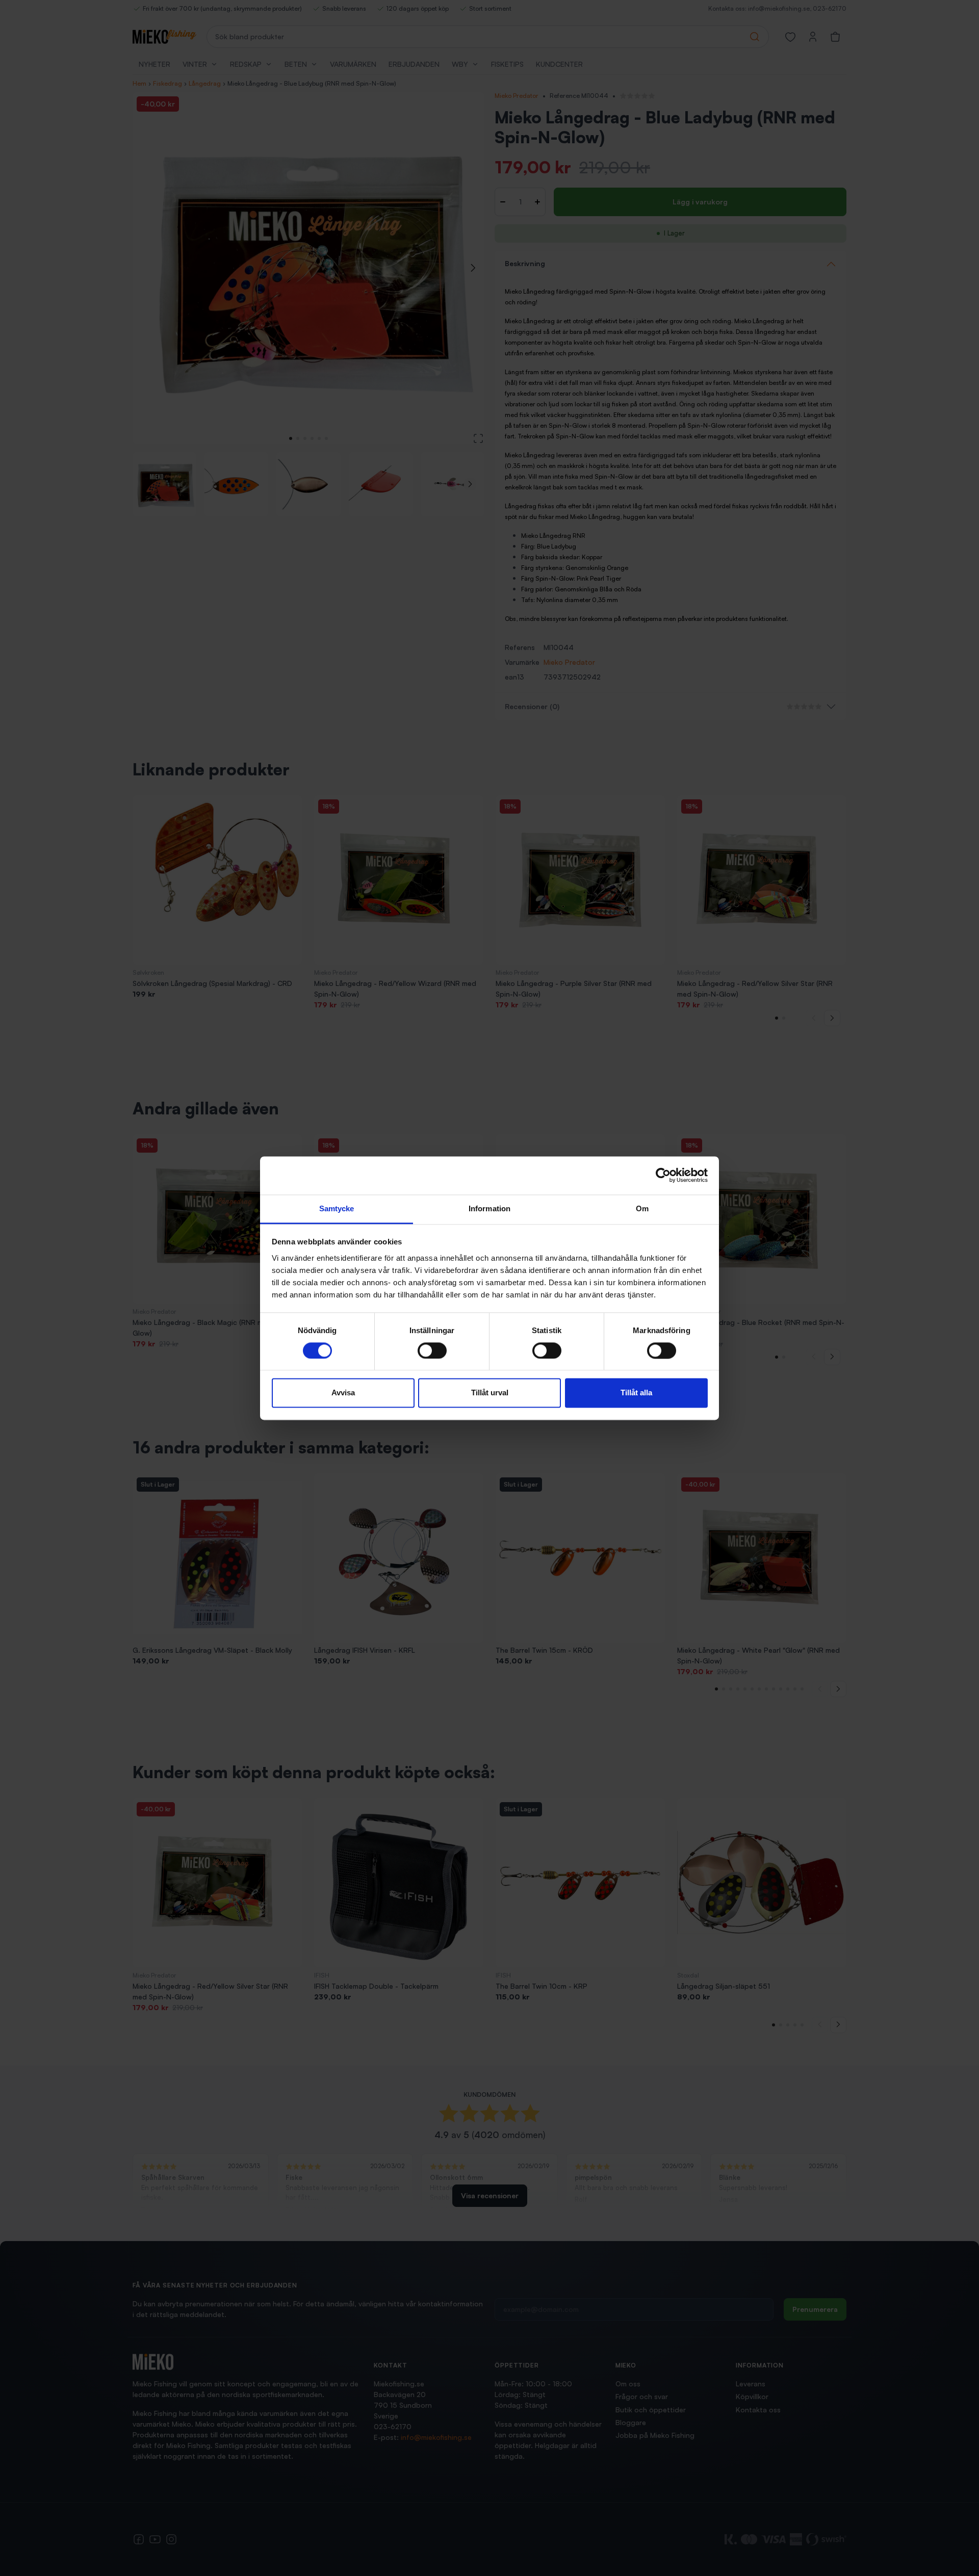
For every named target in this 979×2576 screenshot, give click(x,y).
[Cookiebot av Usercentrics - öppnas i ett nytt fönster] (663, 1175)
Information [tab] (489, 1208)
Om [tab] (642, 1208)
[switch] (432, 1350)
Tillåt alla (636, 1393)
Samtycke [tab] (337, 1208)
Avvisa (343, 1393)
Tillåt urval (490, 1393)
